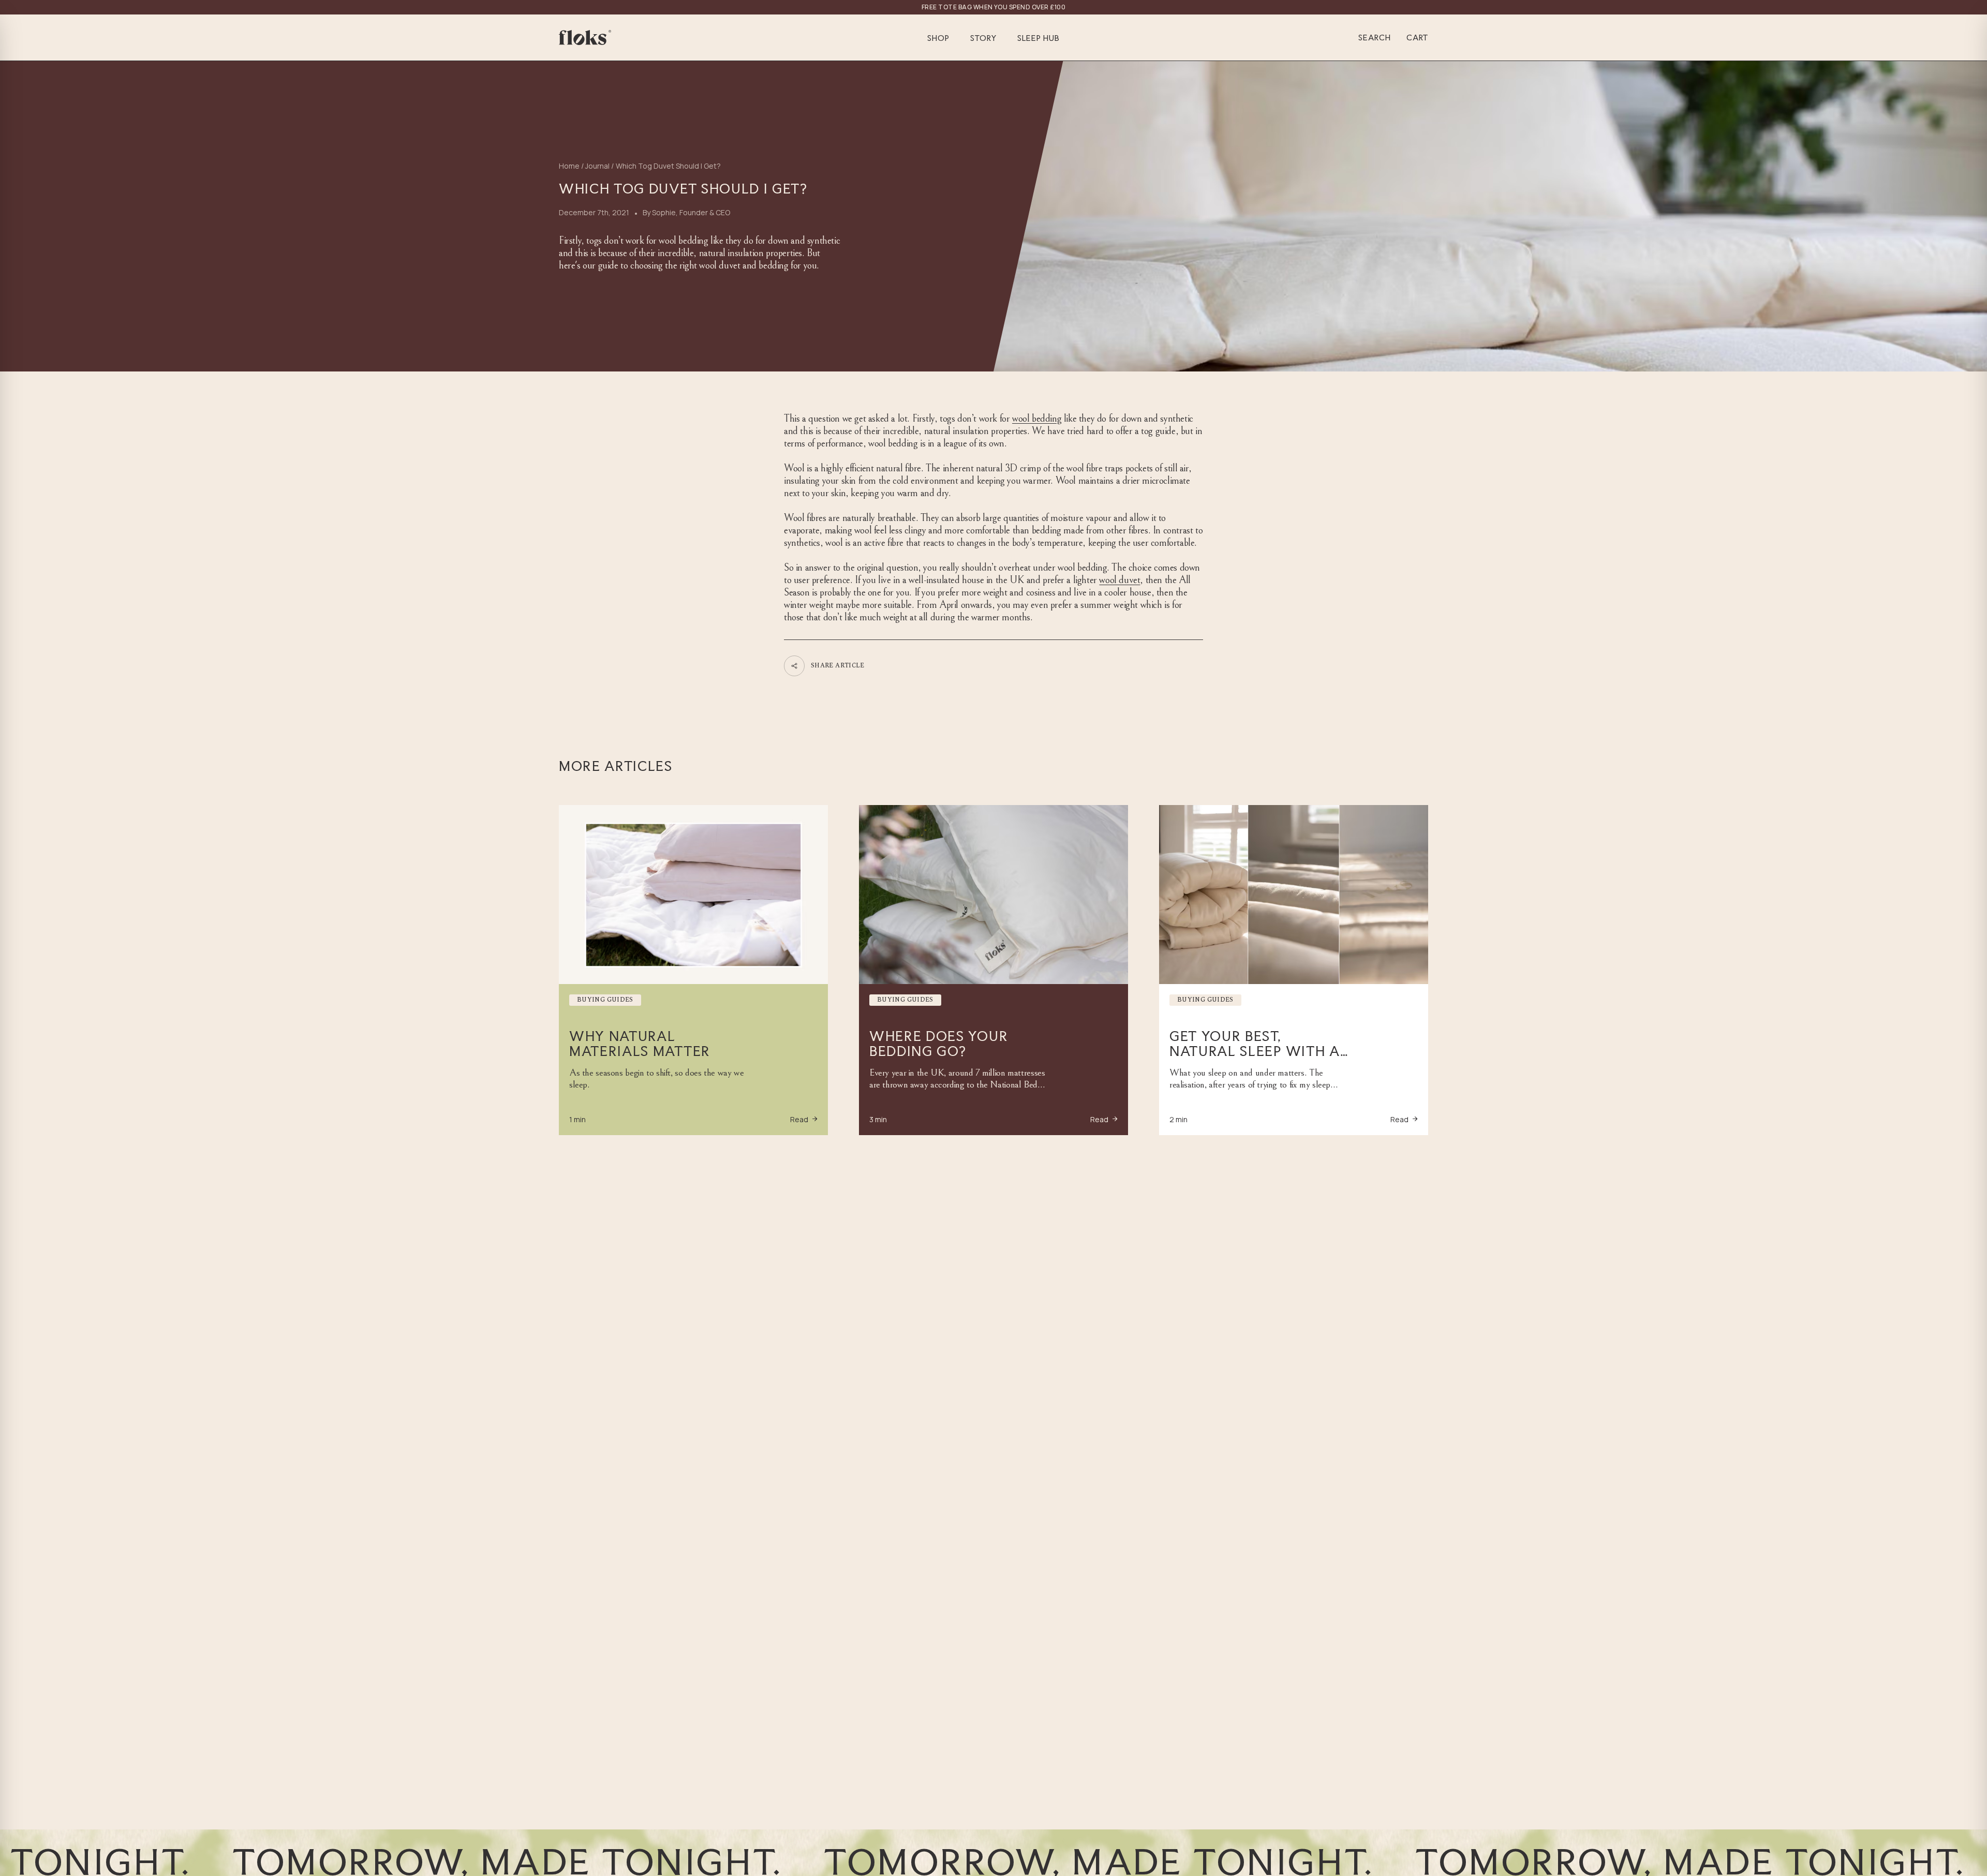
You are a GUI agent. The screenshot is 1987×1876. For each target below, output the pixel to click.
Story (983, 38)
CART (1417, 38)
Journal (597, 166)
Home (569, 166)
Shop (938, 38)
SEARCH (1375, 38)
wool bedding (1037, 419)
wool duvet (1119, 580)
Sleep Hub (1039, 38)
